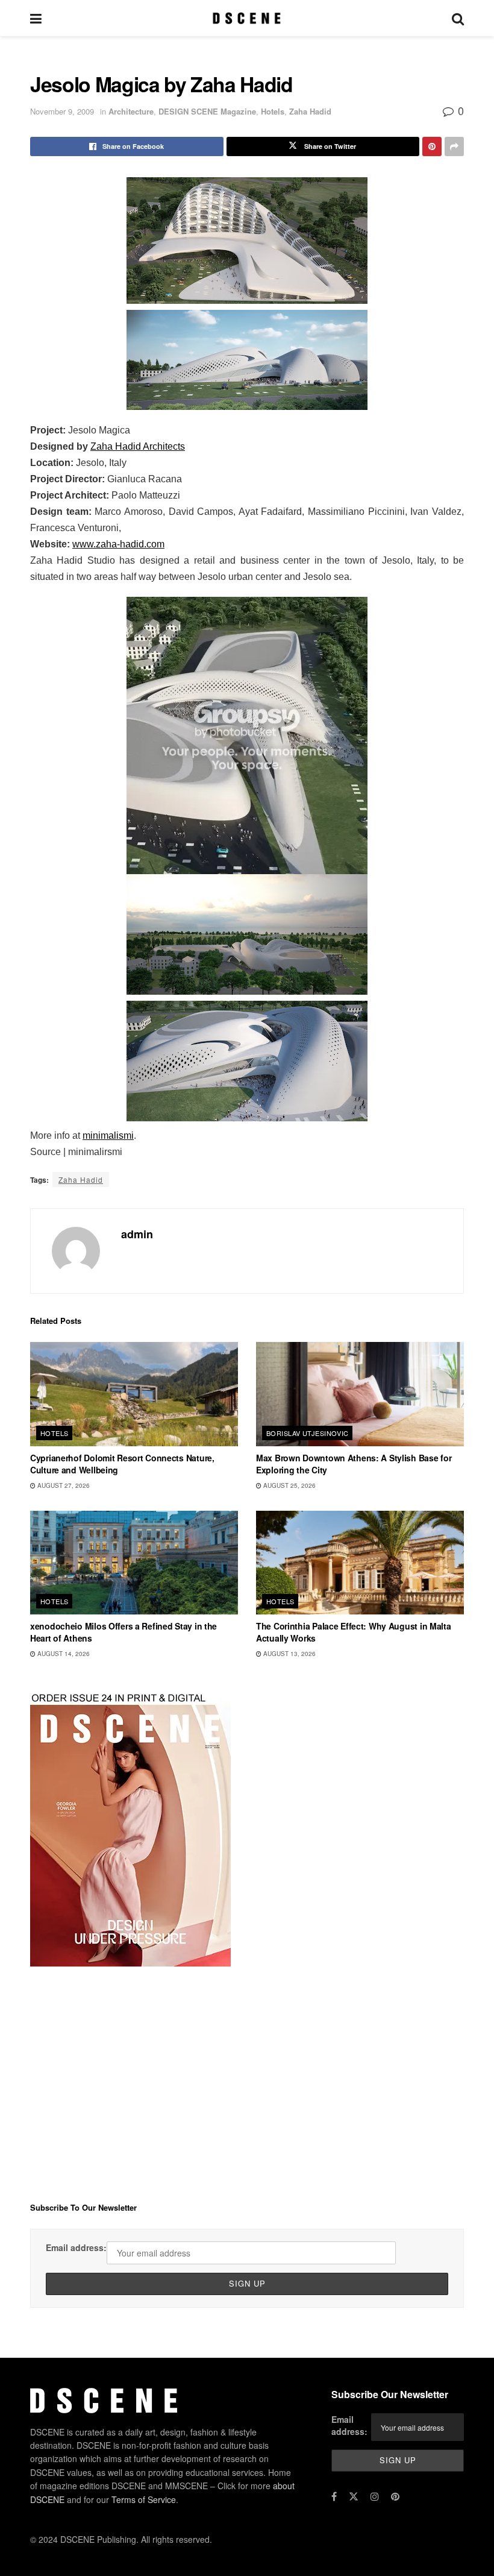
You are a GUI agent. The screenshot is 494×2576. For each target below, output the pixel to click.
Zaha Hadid (310, 111)
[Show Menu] (36, 18)
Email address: (76, 2247)
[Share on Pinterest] (432, 146)
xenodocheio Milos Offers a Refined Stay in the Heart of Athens (123, 1632)
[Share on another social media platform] (454, 146)
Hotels (273, 111)
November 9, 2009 (62, 111)
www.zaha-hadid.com (118, 544)
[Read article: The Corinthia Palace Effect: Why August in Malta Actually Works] (360, 1563)
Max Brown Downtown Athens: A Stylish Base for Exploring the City (354, 1464)
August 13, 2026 (289, 1654)
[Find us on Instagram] (375, 2496)
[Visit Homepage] (247, 18)
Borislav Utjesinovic (308, 1433)
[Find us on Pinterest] (395, 2496)
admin (137, 1234)
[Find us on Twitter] (354, 2496)
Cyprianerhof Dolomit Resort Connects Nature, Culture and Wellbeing (122, 1464)
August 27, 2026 (63, 1485)
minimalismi (108, 1135)
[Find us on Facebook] (334, 2496)
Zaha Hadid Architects (138, 446)
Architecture (131, 111)
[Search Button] (458, 18)
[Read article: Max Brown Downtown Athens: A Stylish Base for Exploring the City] (360, 1394)
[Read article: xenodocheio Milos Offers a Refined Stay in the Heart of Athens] (134, 1563)
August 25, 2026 (289, 1485)
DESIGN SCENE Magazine (207, 111)
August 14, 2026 (63, 1654)
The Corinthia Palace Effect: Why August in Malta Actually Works (354, 1632)
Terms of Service (144, 2499)
